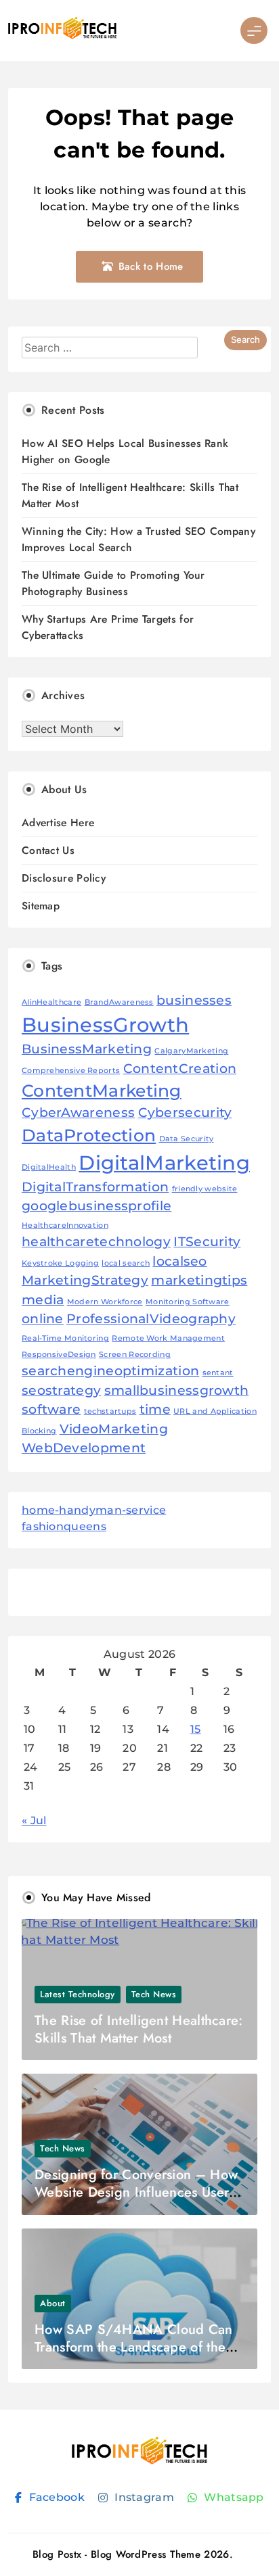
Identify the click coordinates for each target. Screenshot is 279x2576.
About (53, 2303)
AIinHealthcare (51, 1002)
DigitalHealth (49, 1167)
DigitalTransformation (95, 1187)
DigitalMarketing (164, 1163)
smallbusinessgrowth (177, 1390)
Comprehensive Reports (71, 1071)
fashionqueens (64, 1526)
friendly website (205, 1189)
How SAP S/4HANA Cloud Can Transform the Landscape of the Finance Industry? (134, 2347)
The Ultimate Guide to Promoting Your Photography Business (113, 583)
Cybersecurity (185, 1113)
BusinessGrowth (105, 1025)
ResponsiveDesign (59, 1355)
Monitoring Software (188, 1302)
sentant (218, 1373)
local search (126, 1263)
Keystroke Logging (60, 1263)
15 (196, 1729)
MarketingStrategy (85, 1280)
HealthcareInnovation (65, 1225)
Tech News (154, 1994)
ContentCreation (180, 1069)
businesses (194, 1000)
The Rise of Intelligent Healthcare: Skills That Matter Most (139, 2029)
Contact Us (48, 850)
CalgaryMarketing (191, 1051)
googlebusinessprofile (96, 1206)
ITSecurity (207, 1242)
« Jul (34, 1820)
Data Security (187, 1139)
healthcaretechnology (96, 1242)
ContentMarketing (102, 1091)
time (155, 1409)
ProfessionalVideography (151, 1319)
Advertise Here (58, 822)
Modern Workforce (105, 1302)
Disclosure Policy (64, 878)
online (43, 1319)
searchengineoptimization (110, 1371)
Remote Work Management (168, 1338)
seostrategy (61, 1390)
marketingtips (199, 1280)
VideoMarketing (114, 1429)
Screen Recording (135, 1355)
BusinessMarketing (87, 1049)
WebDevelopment (84, 1448)
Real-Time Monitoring (65, 1338)
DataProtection (89, 1135)
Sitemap (41, 906)
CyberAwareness (78, 1113)
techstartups (110, 1411)
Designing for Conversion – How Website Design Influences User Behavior (136, 2192)
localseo (179, 1261)
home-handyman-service (94, 1510)
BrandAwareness (119, 1002)
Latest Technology (78, 1994)
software (51, 1409)
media (43, 1300)
